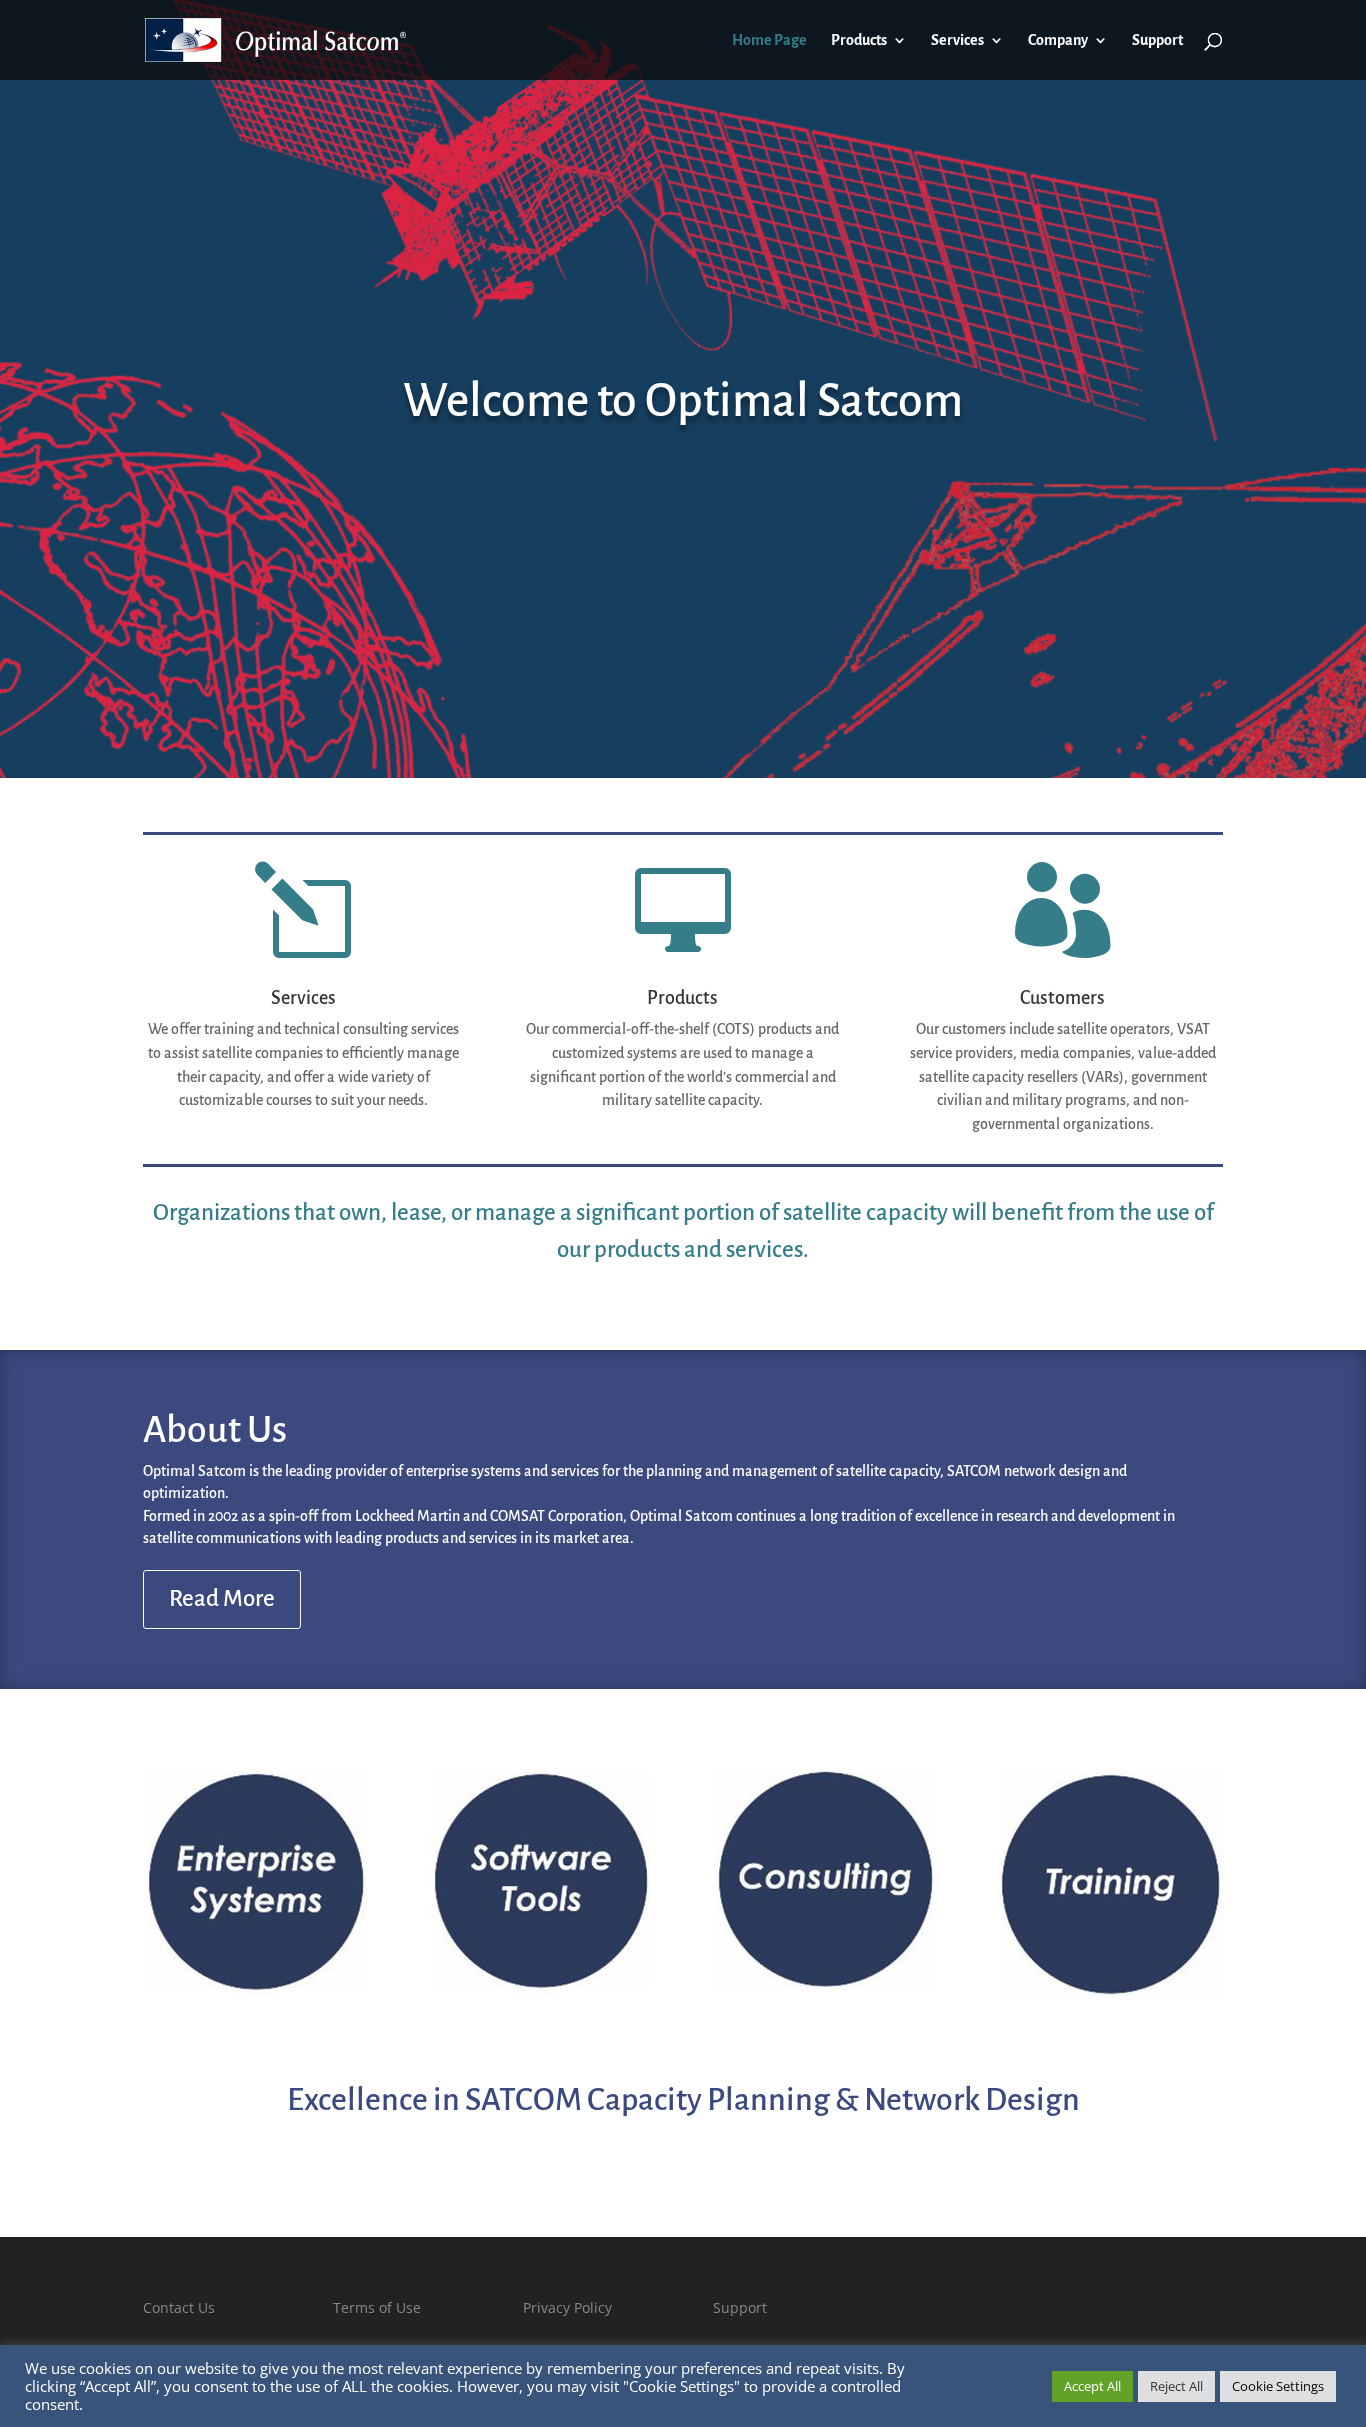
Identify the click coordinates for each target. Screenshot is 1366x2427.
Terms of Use (377, 2307)
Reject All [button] (1176, 2386)
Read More (222, 1598)
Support (1157, 40)
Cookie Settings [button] (1278, 2386)
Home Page (769, 40)
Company (1058, 40)
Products (859, 40)
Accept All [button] (1092, 2386)
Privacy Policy (567, 2307)
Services (957, 40)
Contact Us (179, 2307)
